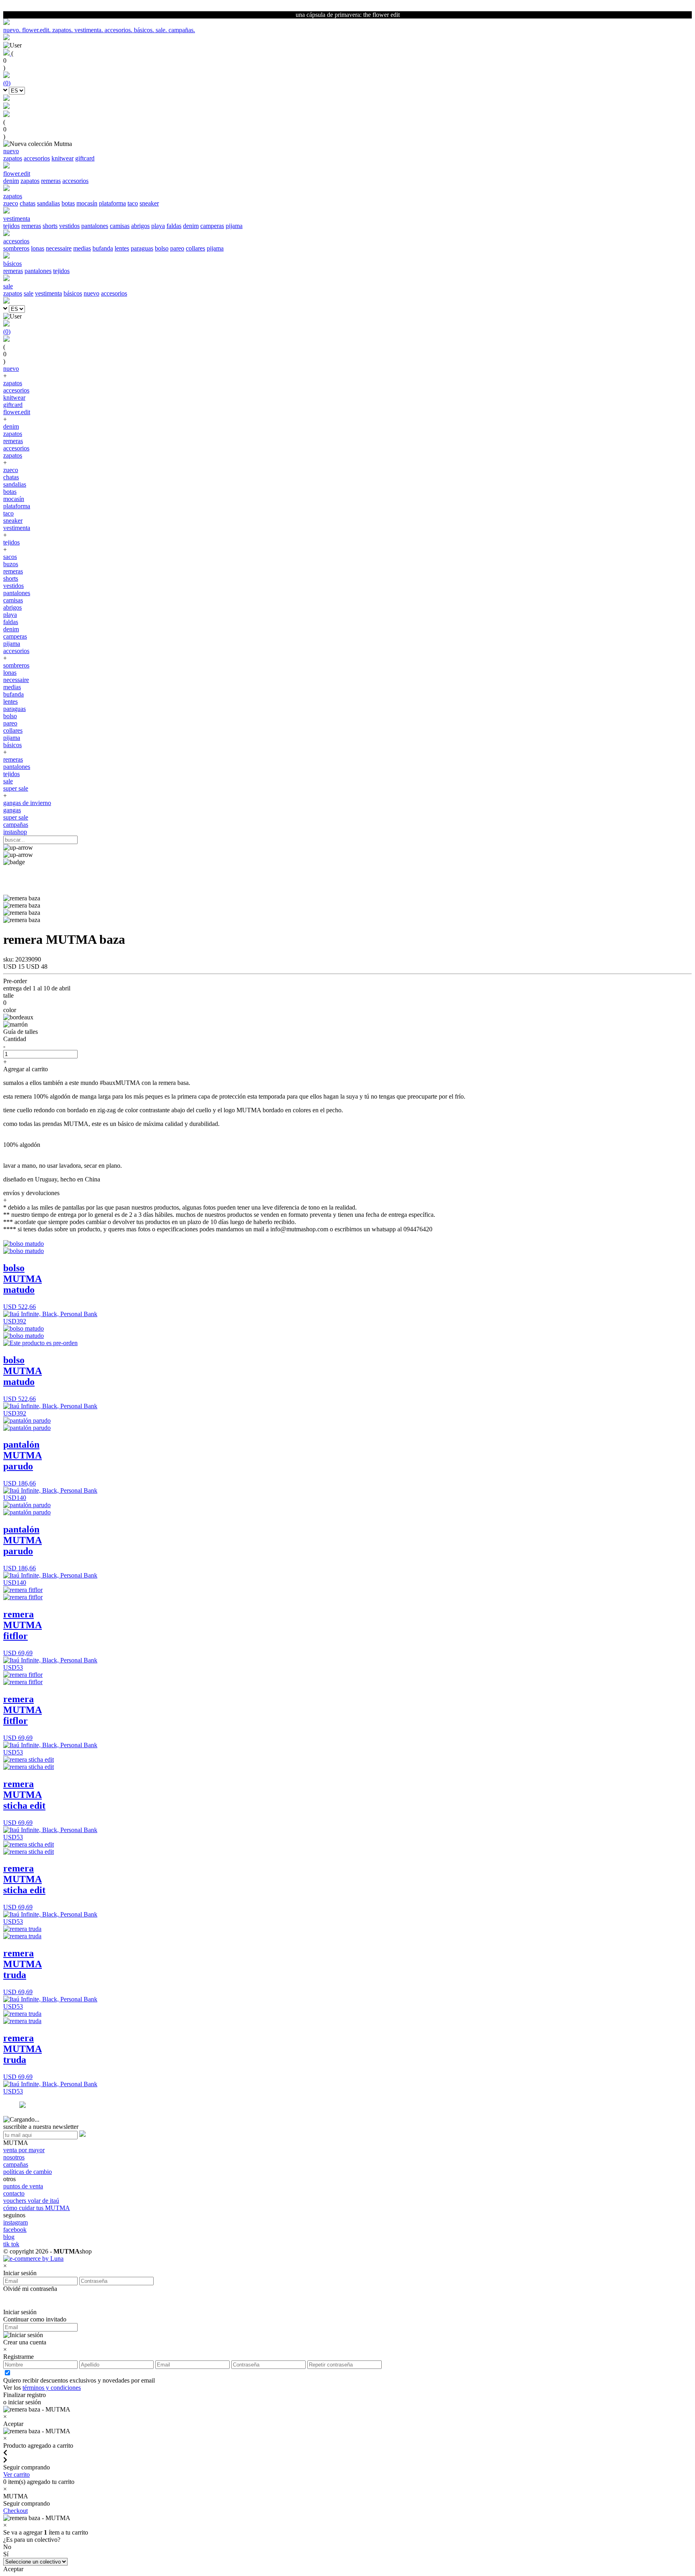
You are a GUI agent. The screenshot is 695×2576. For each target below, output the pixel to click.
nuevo (92, 293)
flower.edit (17, 412)
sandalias (48, 203)
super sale (16, 788)
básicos (73, 293)
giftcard (85, 158)
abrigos (140, 226)
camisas (120, 226)
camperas (212, 226)
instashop (15, 832)
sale (29, 293)
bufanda (103, 248)
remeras (51, 181)
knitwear (63, 158)
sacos (10, 557)
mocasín (87, 203)
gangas (12, 810)
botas (68, 203)
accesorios (37, 158)
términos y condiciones (52, 2388)
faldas (174, 226)
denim (11, 181)
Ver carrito (16, 2474)
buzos (11, 564)
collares (195, 248)
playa (158, 226)
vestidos (69, 226)
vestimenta (48, 293)
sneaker (149, 203)
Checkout (15, 2511)
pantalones (95, 226)
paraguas (142, 248)
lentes (122, 248)
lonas (38, 248)
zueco (11, 203)
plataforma (112, 203)
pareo (177, 248)
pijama (234, 226)
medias (82, 248)
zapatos (13, 158)
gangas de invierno (27, 803)
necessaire (59, 248)
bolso (162, 248)
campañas (16, 825)
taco (133, 203)
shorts (50, 226)
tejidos (11, 226)
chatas (28, 203)
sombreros (16, 248)
